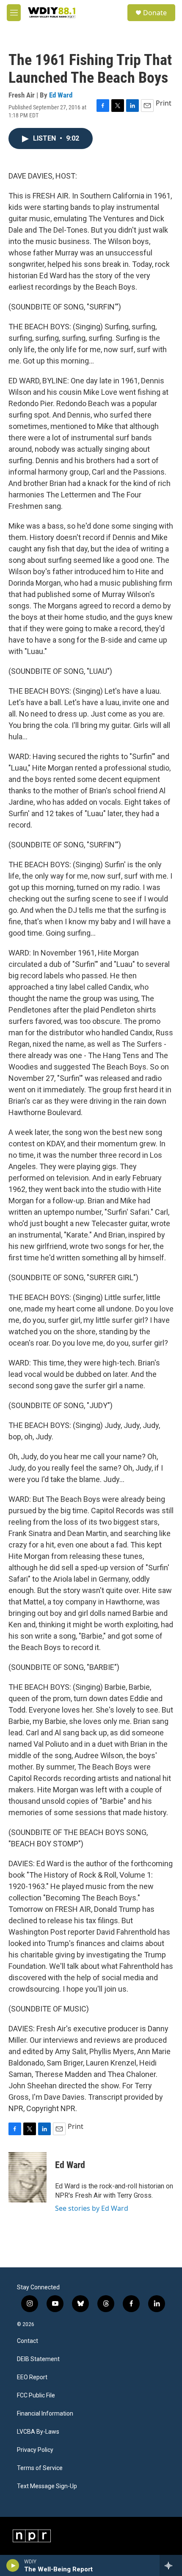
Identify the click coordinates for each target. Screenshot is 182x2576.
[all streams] (171, 2565)
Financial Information (45, 2414)
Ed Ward (61, 95)
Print (164, 103)
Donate (155, 13)
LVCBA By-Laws (38, 2432)
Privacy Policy (35, 2450)
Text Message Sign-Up (47, 2486)
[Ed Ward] (28, 2177)
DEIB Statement (38, 2359)
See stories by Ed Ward (92, 2208)
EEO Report (32, 2377)
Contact (28, 2341)
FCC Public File (36, 2395)
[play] (13, 2565)
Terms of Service (40, 2468)
